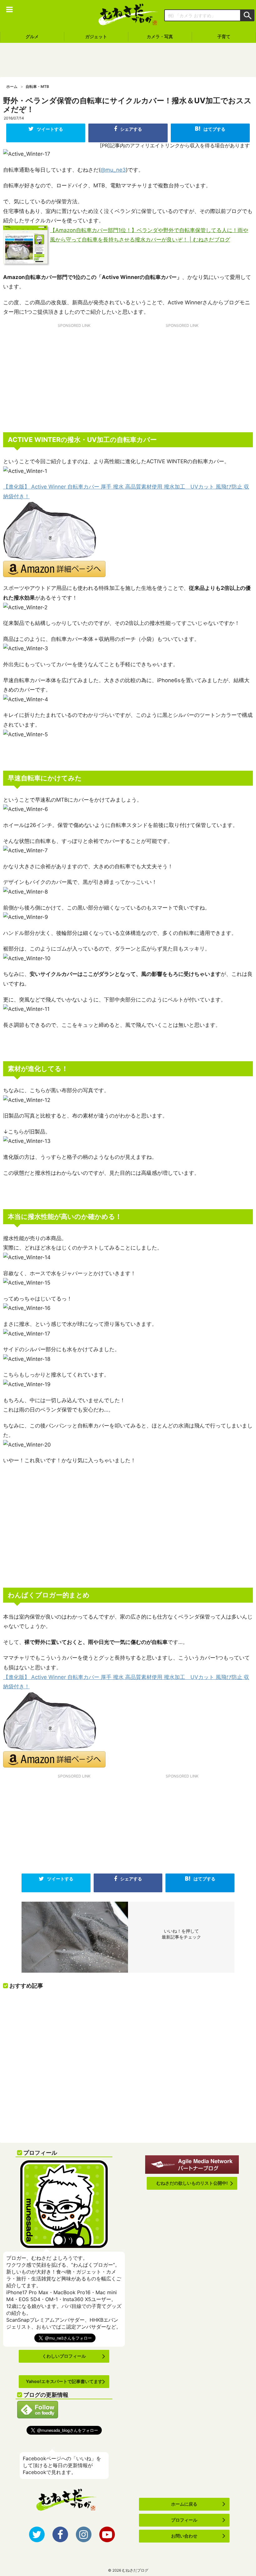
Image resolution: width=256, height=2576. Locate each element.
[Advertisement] (128, 60)
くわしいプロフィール (64, 2356)
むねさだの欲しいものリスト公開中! (192, 2183)
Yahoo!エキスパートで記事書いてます (64, 2381)
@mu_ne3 (113, 170)
